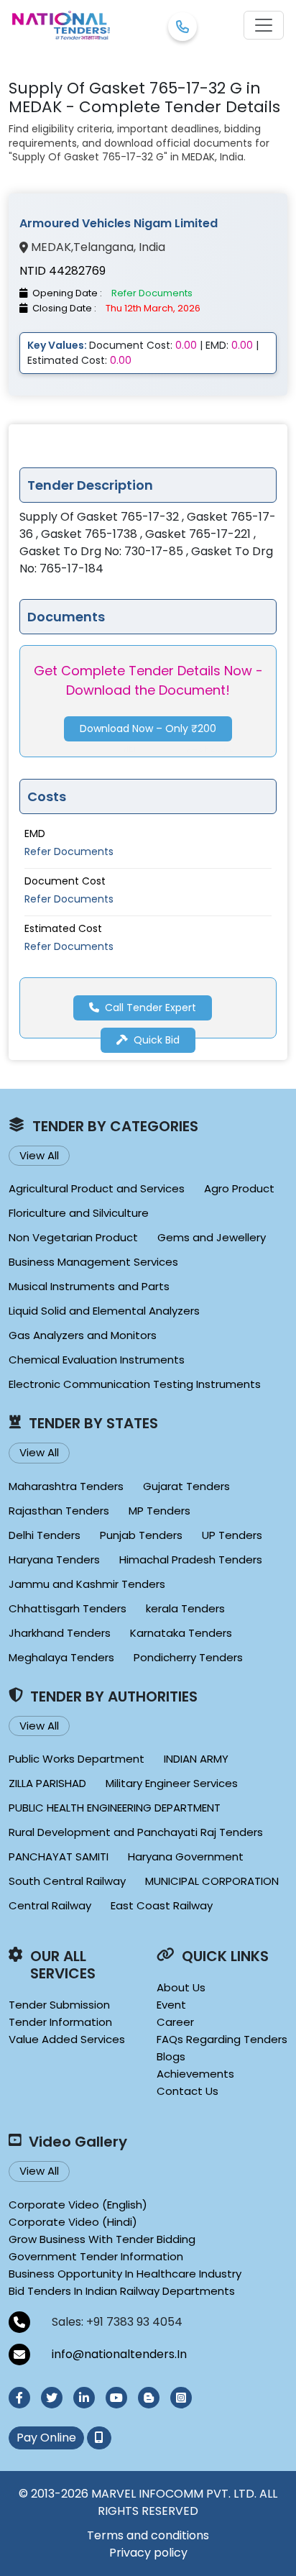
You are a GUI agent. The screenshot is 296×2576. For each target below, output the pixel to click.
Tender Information (60, 2022)
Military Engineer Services (172, 1783)
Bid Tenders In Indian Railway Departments (122, 2291)
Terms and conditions (148, 2535)
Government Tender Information (96, 2256)
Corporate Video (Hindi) (73, 2222)
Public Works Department (77, 1759)
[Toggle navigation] (264, 25)
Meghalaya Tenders (61, 1657)
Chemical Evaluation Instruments (97, 1360)
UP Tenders (232, 1535)
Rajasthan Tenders (59, 1511)
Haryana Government (186, 1856)
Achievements (195, 2074)
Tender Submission (59, 2005)
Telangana (103, 247)
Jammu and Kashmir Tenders (87, 1584)
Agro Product (239, 1188)
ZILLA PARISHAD (47, 1783)
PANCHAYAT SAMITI (59, 1856)
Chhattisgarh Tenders (68, 1608)
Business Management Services (93, 1262)
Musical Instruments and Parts (89, 1286)
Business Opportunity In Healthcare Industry (125, 2274)
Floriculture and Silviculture (79, 1213)
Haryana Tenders (54, 1559)
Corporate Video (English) (78, 2205)
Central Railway (50, 1905)
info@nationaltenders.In (119, 2354)
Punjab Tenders (141, 1535)
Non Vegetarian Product (73, 1237)
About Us (181, 1987)
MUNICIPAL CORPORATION (212, 1881)
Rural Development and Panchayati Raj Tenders (136, 1832)
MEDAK (51, 247)
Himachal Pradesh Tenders (191, 1559)
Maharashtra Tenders (66, 1486)
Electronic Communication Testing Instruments (135, 1384)
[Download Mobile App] (99, 2438)
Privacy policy (148, 2553)
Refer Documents (69, 851)
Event (171, 2005)
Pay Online (46, 2438)
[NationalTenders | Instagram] (181, 2398)
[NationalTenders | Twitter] (52, 2398)
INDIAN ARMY (196, 1759)
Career (175, 2022)
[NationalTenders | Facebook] (19, 2398)
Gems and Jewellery (212, 1237)
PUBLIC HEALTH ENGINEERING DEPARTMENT (115, 1808)
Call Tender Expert (151, 1008)
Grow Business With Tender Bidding (102, 2239)
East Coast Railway (162, 1905)
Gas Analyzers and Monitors (83, 1335)
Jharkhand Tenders (60, 1633)
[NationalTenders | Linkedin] (84, 2398)
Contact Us (188, 2091)
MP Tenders (159, 1511)
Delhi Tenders (45, 1535)
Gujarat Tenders (186, 1486)
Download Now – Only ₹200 (148, 729)
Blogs (171, 2056)
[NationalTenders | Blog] (149, 2398)
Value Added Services (67, 2039)
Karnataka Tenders (181, 1633)
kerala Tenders (185, 1608)
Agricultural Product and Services (97, 1188)
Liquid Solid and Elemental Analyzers (104, 1311)
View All (39, 1155)
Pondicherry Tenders (188, 1657)
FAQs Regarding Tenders (222, 2039)
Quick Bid (157, 1040)
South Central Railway (67, 1881)
